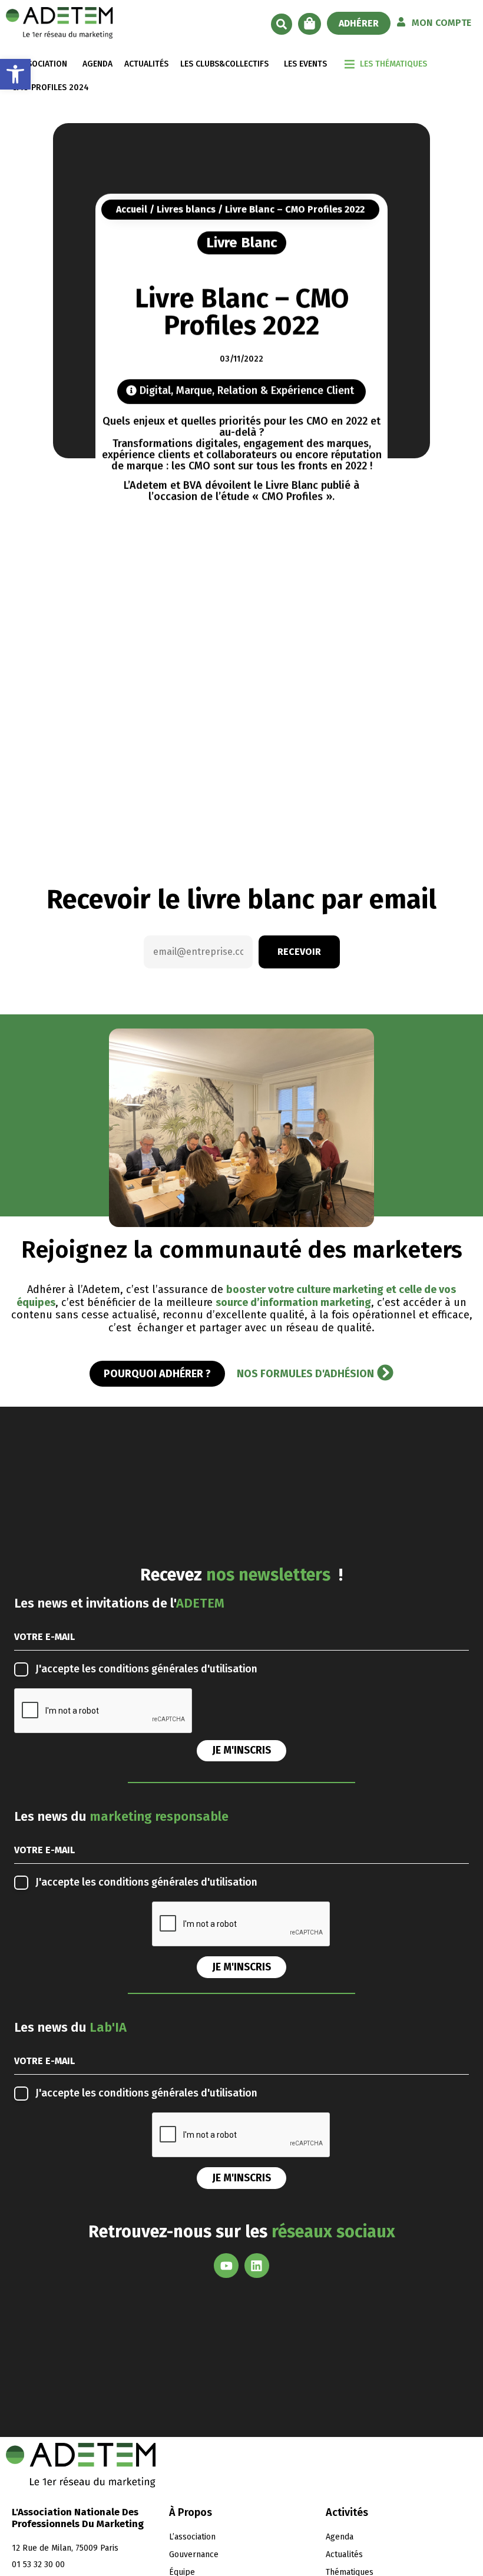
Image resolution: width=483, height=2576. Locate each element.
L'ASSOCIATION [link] (39, 64)
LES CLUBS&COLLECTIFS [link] (224, 64)
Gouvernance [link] (194, 2554)
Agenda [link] (340, 2537)
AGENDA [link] (97, 64)
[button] (282, 24)
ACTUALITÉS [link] (146, 64)
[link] (15, 74)
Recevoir (299, 952)
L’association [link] (192, 2537)
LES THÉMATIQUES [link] (393, 64)
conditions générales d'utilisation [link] (178, 1669)
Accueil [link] (132, 209)
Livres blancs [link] (186, 209)
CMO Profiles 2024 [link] (50, 87)
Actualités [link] (344, 2554)
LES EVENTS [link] (305, 64)
